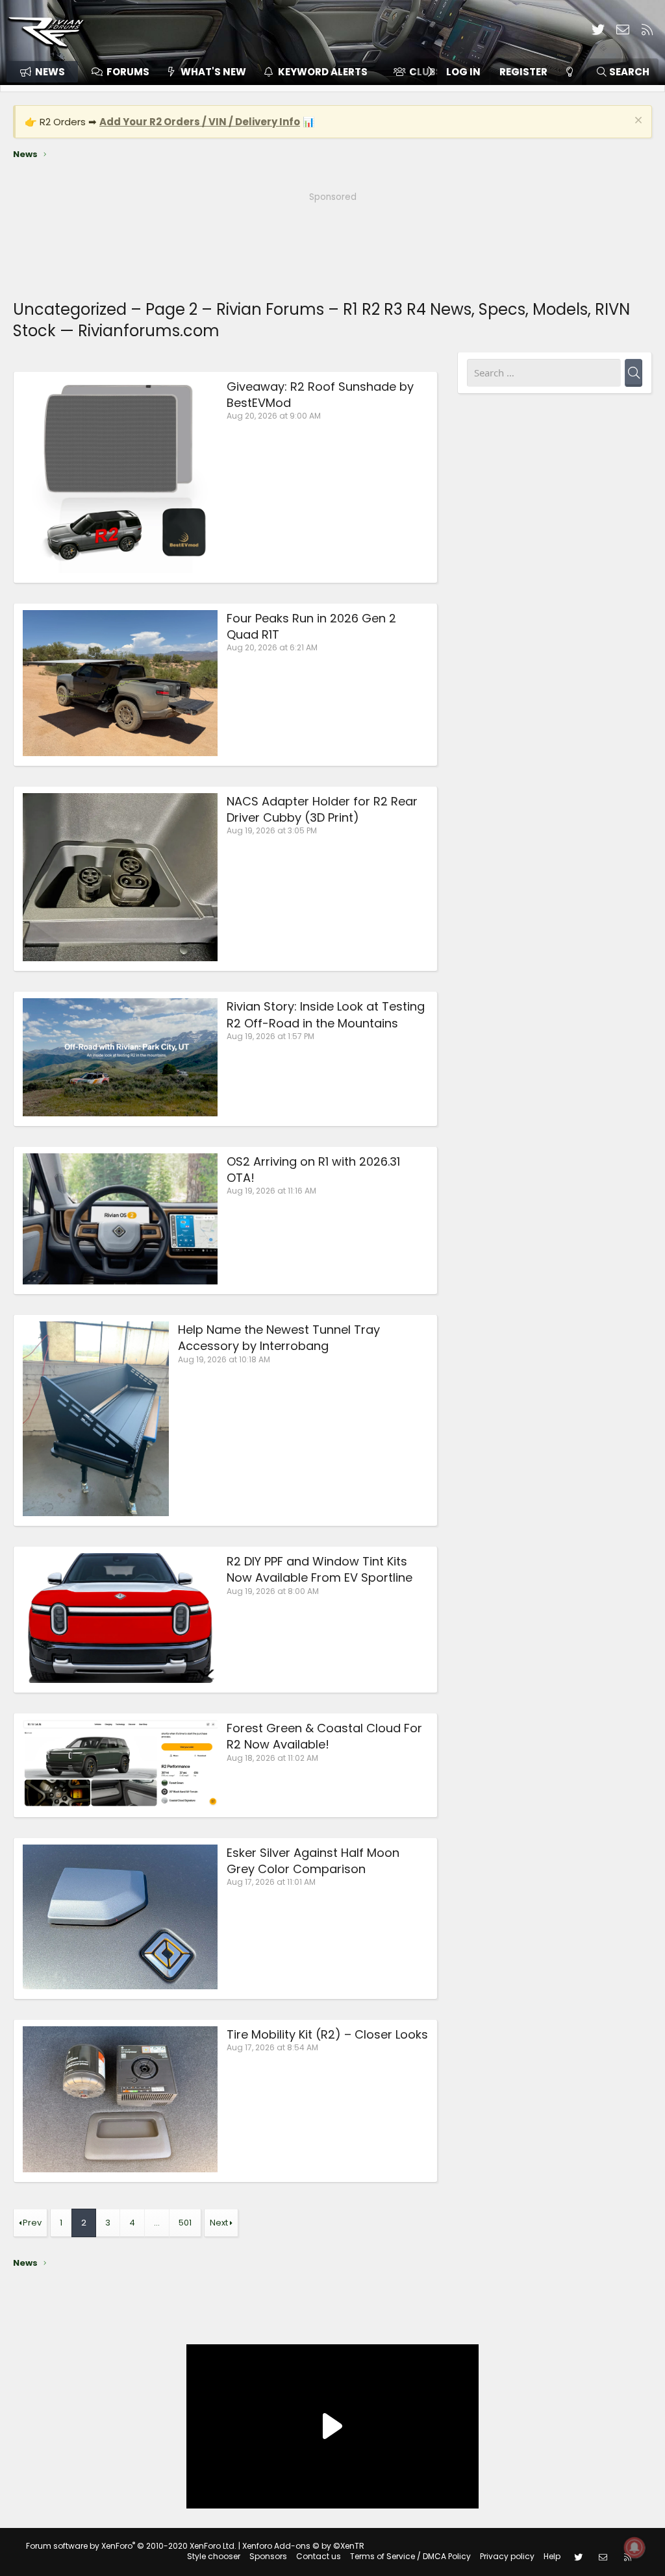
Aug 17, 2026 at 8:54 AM (272, 2047)
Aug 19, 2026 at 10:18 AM (224, 1359)
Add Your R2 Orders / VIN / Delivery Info (200, 122)
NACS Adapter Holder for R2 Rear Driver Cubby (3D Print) (322, 809)
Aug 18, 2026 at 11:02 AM (272, 1758)
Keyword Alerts (323, 72)
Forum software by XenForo (131, 2546)
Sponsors (268, 2556)
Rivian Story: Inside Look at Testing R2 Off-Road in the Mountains (326, 1014)
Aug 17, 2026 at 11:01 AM (271, 1882)
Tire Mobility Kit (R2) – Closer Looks (327, 2034)
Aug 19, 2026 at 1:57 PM (270, 1036)
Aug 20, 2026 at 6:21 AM (272, 647)
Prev (32, 2223)
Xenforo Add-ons (303, 2546)
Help (552, 2556)
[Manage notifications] (634, 2547)
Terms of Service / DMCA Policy (410, 2556)
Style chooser (214, 2556)
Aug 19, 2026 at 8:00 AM (273, 1591)
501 (185, 2223)
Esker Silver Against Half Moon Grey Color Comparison (313, 1861)
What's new (213, 72)
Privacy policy (507, 2556)
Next (219, 2223)
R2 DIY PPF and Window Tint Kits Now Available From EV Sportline (320, 1569)
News (50, 72)
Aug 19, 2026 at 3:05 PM (272, 830)
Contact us (319, 2556)
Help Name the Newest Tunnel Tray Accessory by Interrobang (279, 1338)
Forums (128, 72)
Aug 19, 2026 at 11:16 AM (271, 1191)
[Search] (634, 373)
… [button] (157, 2223)
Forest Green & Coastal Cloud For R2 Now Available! (324, 1736)
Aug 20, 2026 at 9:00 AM (274, 416)
